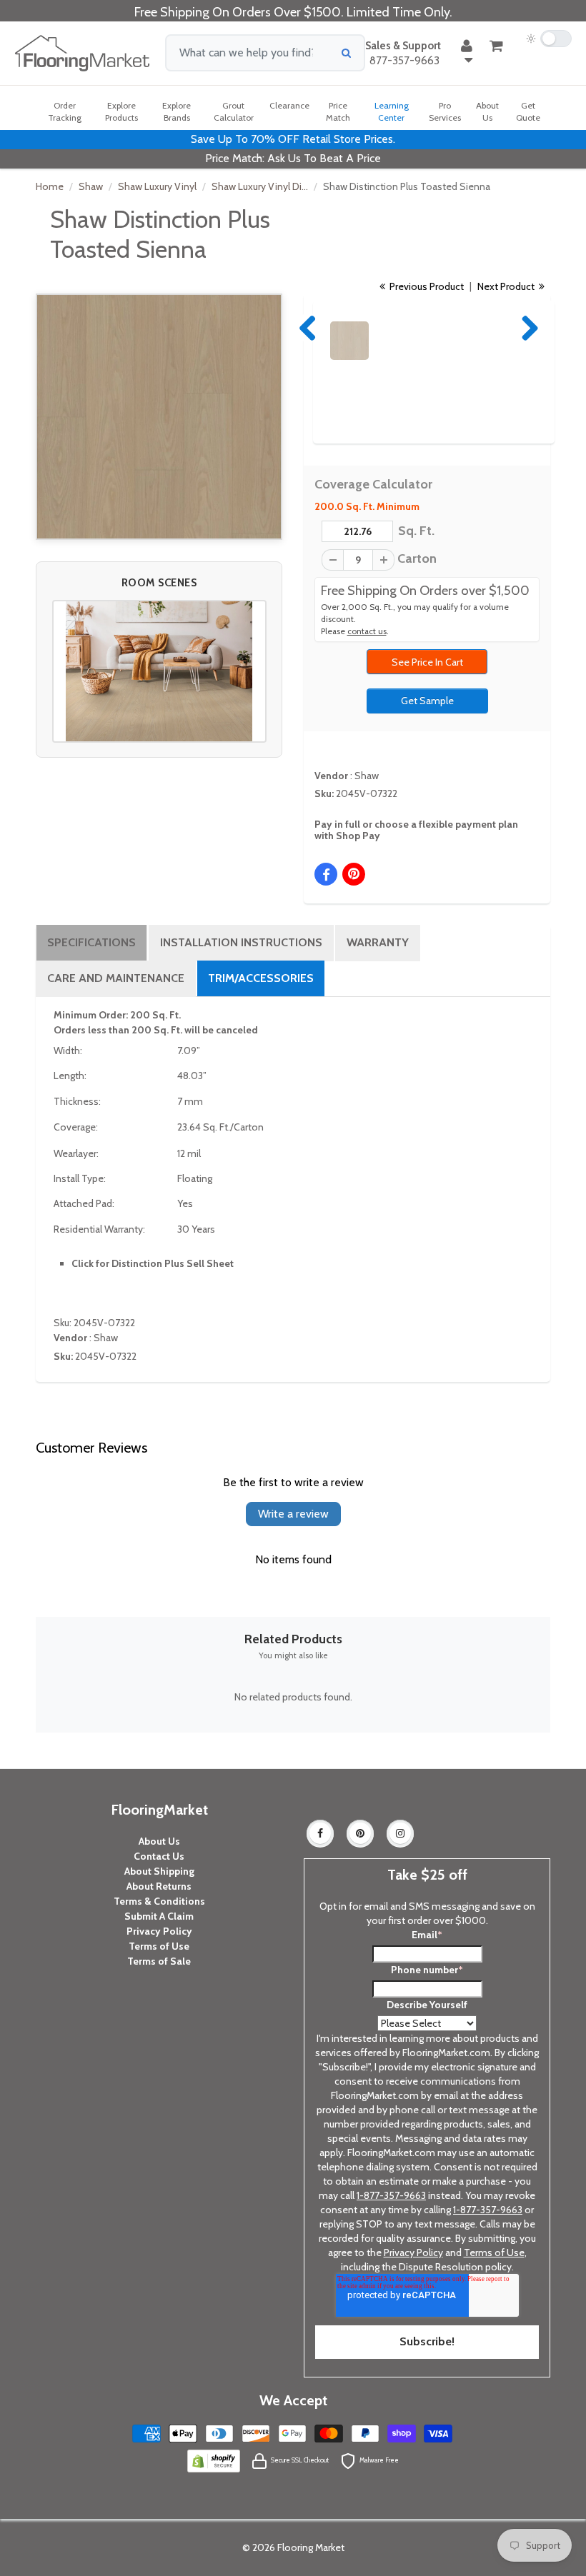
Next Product (507, 286)
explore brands (177, 111)
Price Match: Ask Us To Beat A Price (293, 158)
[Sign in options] (467, 53)
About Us (159, 1841)
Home (50, 186)
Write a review (293, 1514)
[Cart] (496, 46)
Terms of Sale (159, 1961)
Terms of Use (159, 1946)
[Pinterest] (360, 1833)
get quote (528, 111)
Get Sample (427, 701)
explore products (121, 111)
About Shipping (159, 1871)
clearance (289, 105)
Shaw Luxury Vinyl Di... (260, 186)
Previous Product (426, 286)
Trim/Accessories (261, 978)
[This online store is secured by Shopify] (214, 2460)
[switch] (549, 39)
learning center (392, 111)
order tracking (65, 111)
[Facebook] (320, 1833)
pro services (445, 111)
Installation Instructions (241, 942)
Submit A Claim (159, 1916)
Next (527, 328)
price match (338, 111)
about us (487, 111)
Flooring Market (311, 2547)
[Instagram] (400, 1833)
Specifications (91, 942)
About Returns (159, 1886)
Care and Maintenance (116, 978)
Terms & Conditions (159, 1901)
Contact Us (159, 1856)
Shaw (91, 186)
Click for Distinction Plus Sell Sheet (153, 1263)
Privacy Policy (159, 1931)
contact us (367, 631)
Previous (309, 328)
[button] (159, 671)
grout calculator (234, 111)
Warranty (378, 942)
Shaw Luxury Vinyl (157, 186)
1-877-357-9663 (391, 2195)
